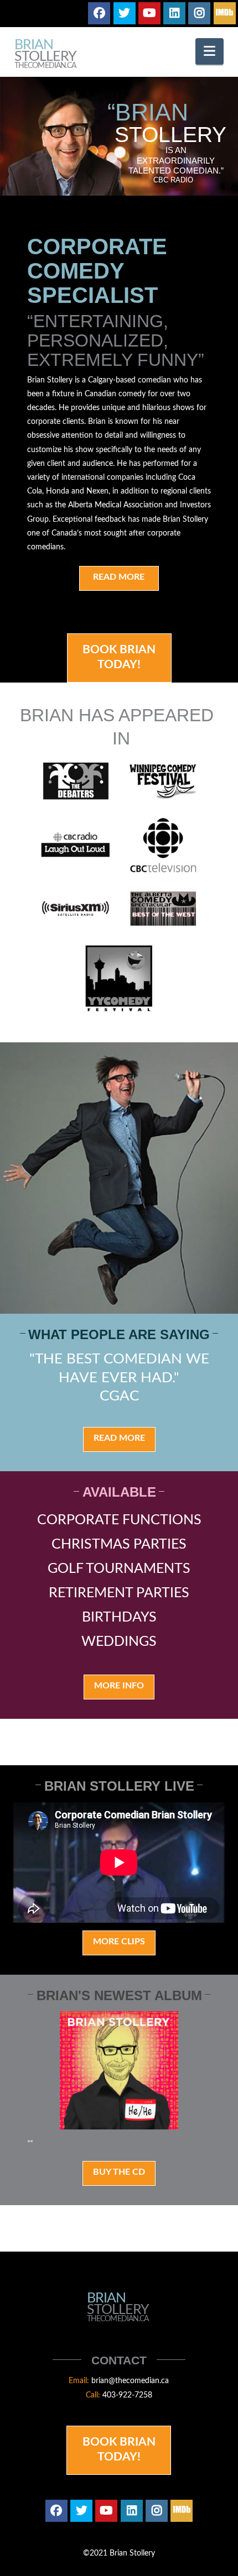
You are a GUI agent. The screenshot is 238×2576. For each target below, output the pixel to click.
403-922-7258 (127, 2395)
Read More (119, 577)
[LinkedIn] (174, 13)
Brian (45, 54)
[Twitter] (125, 13)
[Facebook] (99, 13)
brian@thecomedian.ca (130, 2381)
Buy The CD (119, 2172)
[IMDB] (225, 13)
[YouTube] (149, 13)
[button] (209, 51)
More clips (119, 1942)
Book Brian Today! (119, 657)
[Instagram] (199, 13)
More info (119, 1686)
